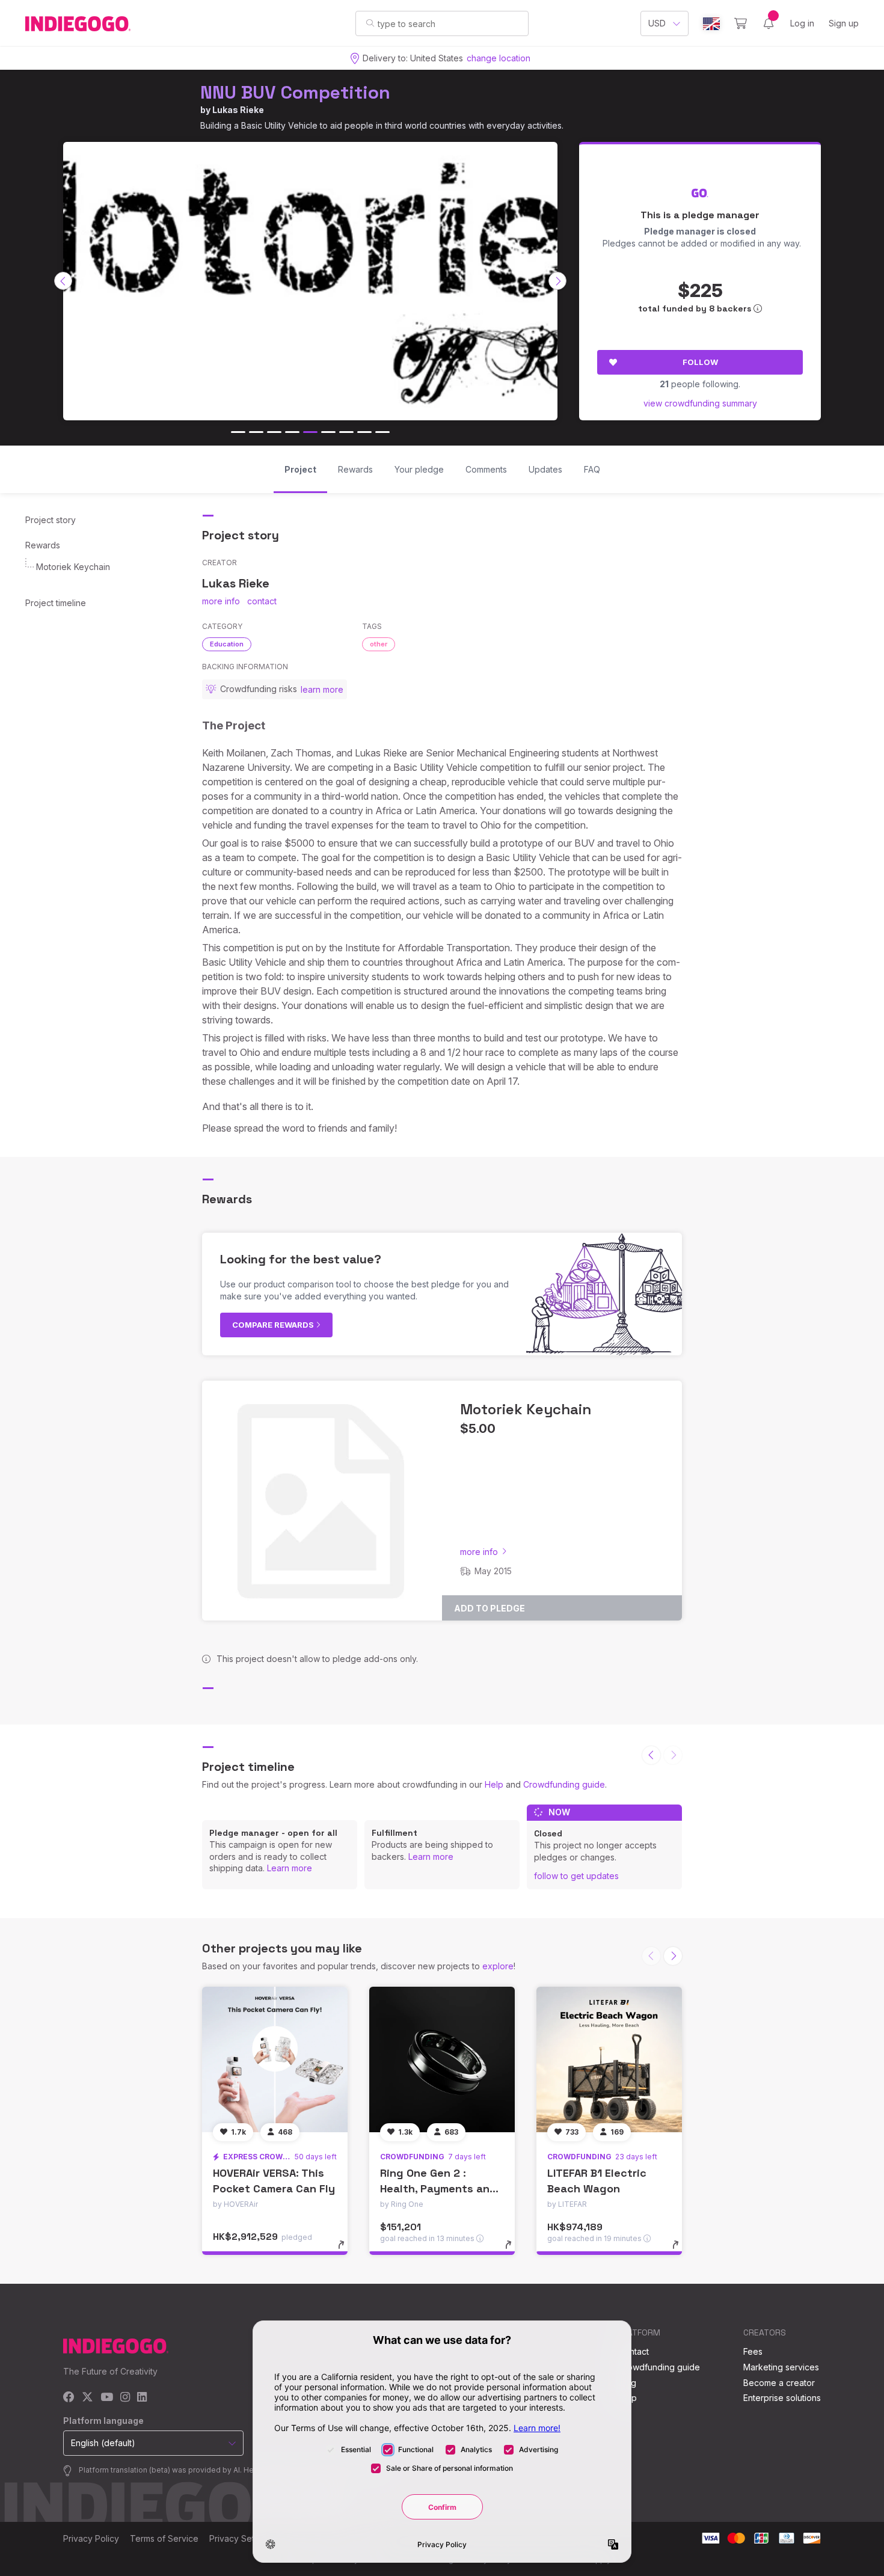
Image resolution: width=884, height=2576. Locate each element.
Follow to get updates (576, 1876)
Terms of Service (164, 2538)
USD (657, 23)
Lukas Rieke (238, 110)
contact (262, 601)
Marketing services (781, 2367)
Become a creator (779, 2383)
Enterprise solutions (782, 2398)
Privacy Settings (241, 2538)
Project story (51, 520)
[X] (87, 2398)
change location (499, 58)
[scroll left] (63, 281)
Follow (700, 362)
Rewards (43, 545)
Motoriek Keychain (73, 567)
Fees (753, 2351)
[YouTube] (107, 2398)
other (379, 644)
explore (498, 1966)
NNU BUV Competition (295, 92)
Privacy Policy (91, 2538)
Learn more (290, 1868)
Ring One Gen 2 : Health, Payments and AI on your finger (438, 2188)
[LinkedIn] (142, 2398)
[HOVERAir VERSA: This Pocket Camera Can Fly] (275, 2059)
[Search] (370, 23)
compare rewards (274, 1325)
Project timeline (56, 603)
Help (494, 1784)
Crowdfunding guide (564, 1784)
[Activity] (769, 23)
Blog (627, 2383)
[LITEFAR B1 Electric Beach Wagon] (609, 2059)
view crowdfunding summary (700, 403)
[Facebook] (69, 2398)
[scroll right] (557, 281)
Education (227, 644)
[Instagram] (125, 2398)
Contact (634, 2351)
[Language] (711, 24)
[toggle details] (347, 2251)
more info (221, 601)
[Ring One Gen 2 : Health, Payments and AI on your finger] (442, 2059)
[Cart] (741, 23)
